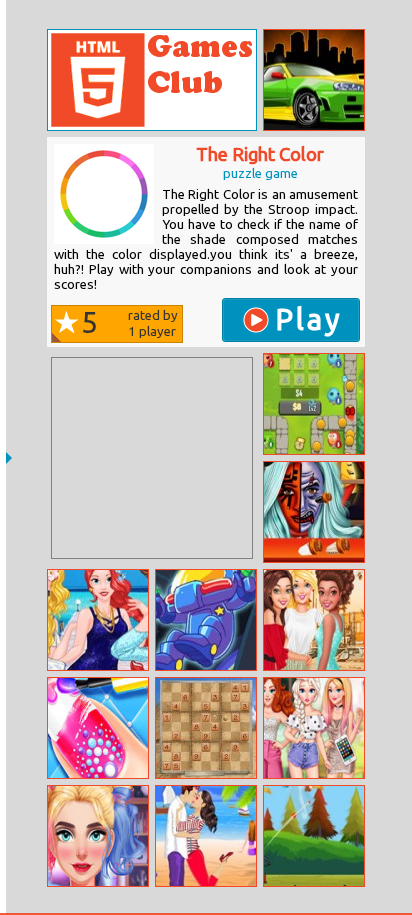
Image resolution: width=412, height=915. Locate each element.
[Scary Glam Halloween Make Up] (98, 836)
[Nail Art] (98, 728)
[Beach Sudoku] (206, 728)
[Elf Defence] (314, 404)
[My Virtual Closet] (314, 728)
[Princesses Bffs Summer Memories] (98, 620)
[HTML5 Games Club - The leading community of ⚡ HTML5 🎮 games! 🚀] (152, 80)
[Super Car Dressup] (314, 80)
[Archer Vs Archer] (314, 836)
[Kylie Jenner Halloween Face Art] (314, 512)
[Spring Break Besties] (314, 620)
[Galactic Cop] (206, 620)
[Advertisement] (152, 458)
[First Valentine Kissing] (206, 836)
